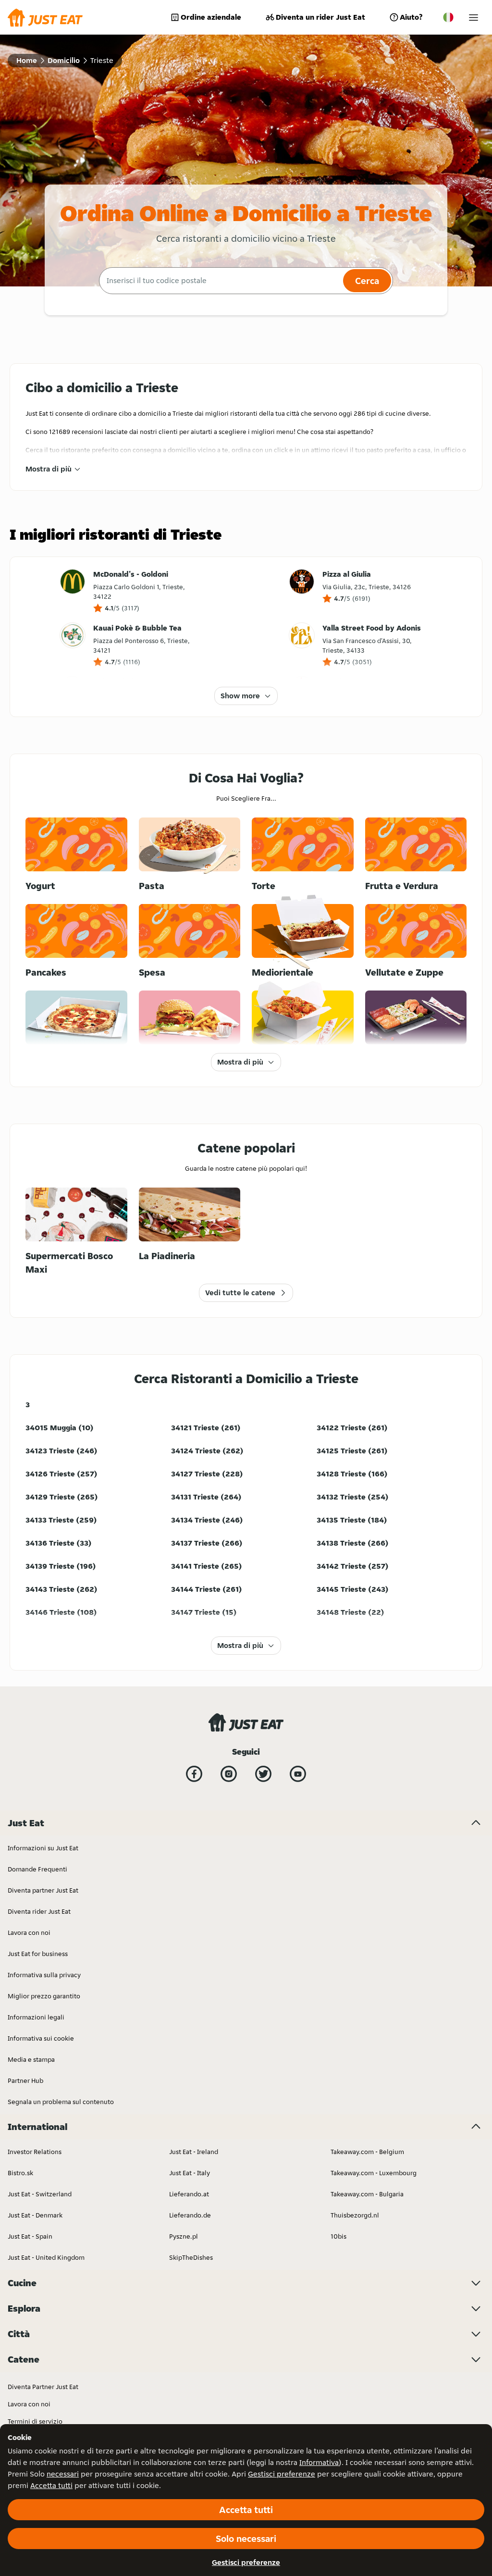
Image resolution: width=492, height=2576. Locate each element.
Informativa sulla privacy (44, 1975)
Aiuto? (411, 17)
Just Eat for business (38, 1954)
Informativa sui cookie (41, 2038)
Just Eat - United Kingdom (46, 2257)
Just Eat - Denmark (35, 2215)
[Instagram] (229, 1774)
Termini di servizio (35, 2421)
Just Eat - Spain (30, 2236)
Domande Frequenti (37, 1869)
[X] (263, 1774)
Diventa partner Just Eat (43, 1890)
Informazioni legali (36, 2017)
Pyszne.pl (184, 2236)
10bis (338, 2236)
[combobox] (220, 281)
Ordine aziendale (211, 17)
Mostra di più (49, 469)
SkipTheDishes (191, 2257)
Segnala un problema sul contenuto (61, 2102)
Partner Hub (25, 2081)
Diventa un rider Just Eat (320, 17)
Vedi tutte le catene (240, 1293)
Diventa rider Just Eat (39, 1911)
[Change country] (448, 17)
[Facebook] (194, 1774)
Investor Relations (35, 2152)
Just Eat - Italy (190, 2173)
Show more (240, 696)
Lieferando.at (189, 2194)
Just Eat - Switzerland (40, 2194)
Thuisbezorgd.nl (355, 2215)
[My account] (474, 18)
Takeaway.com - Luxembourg (374, 2173)
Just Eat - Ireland (194, 2152)
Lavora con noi (29, 1932)
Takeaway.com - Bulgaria (367, 2194)
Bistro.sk (20, 2173)
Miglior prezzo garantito (44, 1996)
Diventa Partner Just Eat (43, 2387)
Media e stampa (31, 2059)
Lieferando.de (190, 2215)
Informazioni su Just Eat (43, 1848)
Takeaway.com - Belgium (367, 2152)
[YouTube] (298, 1774)
